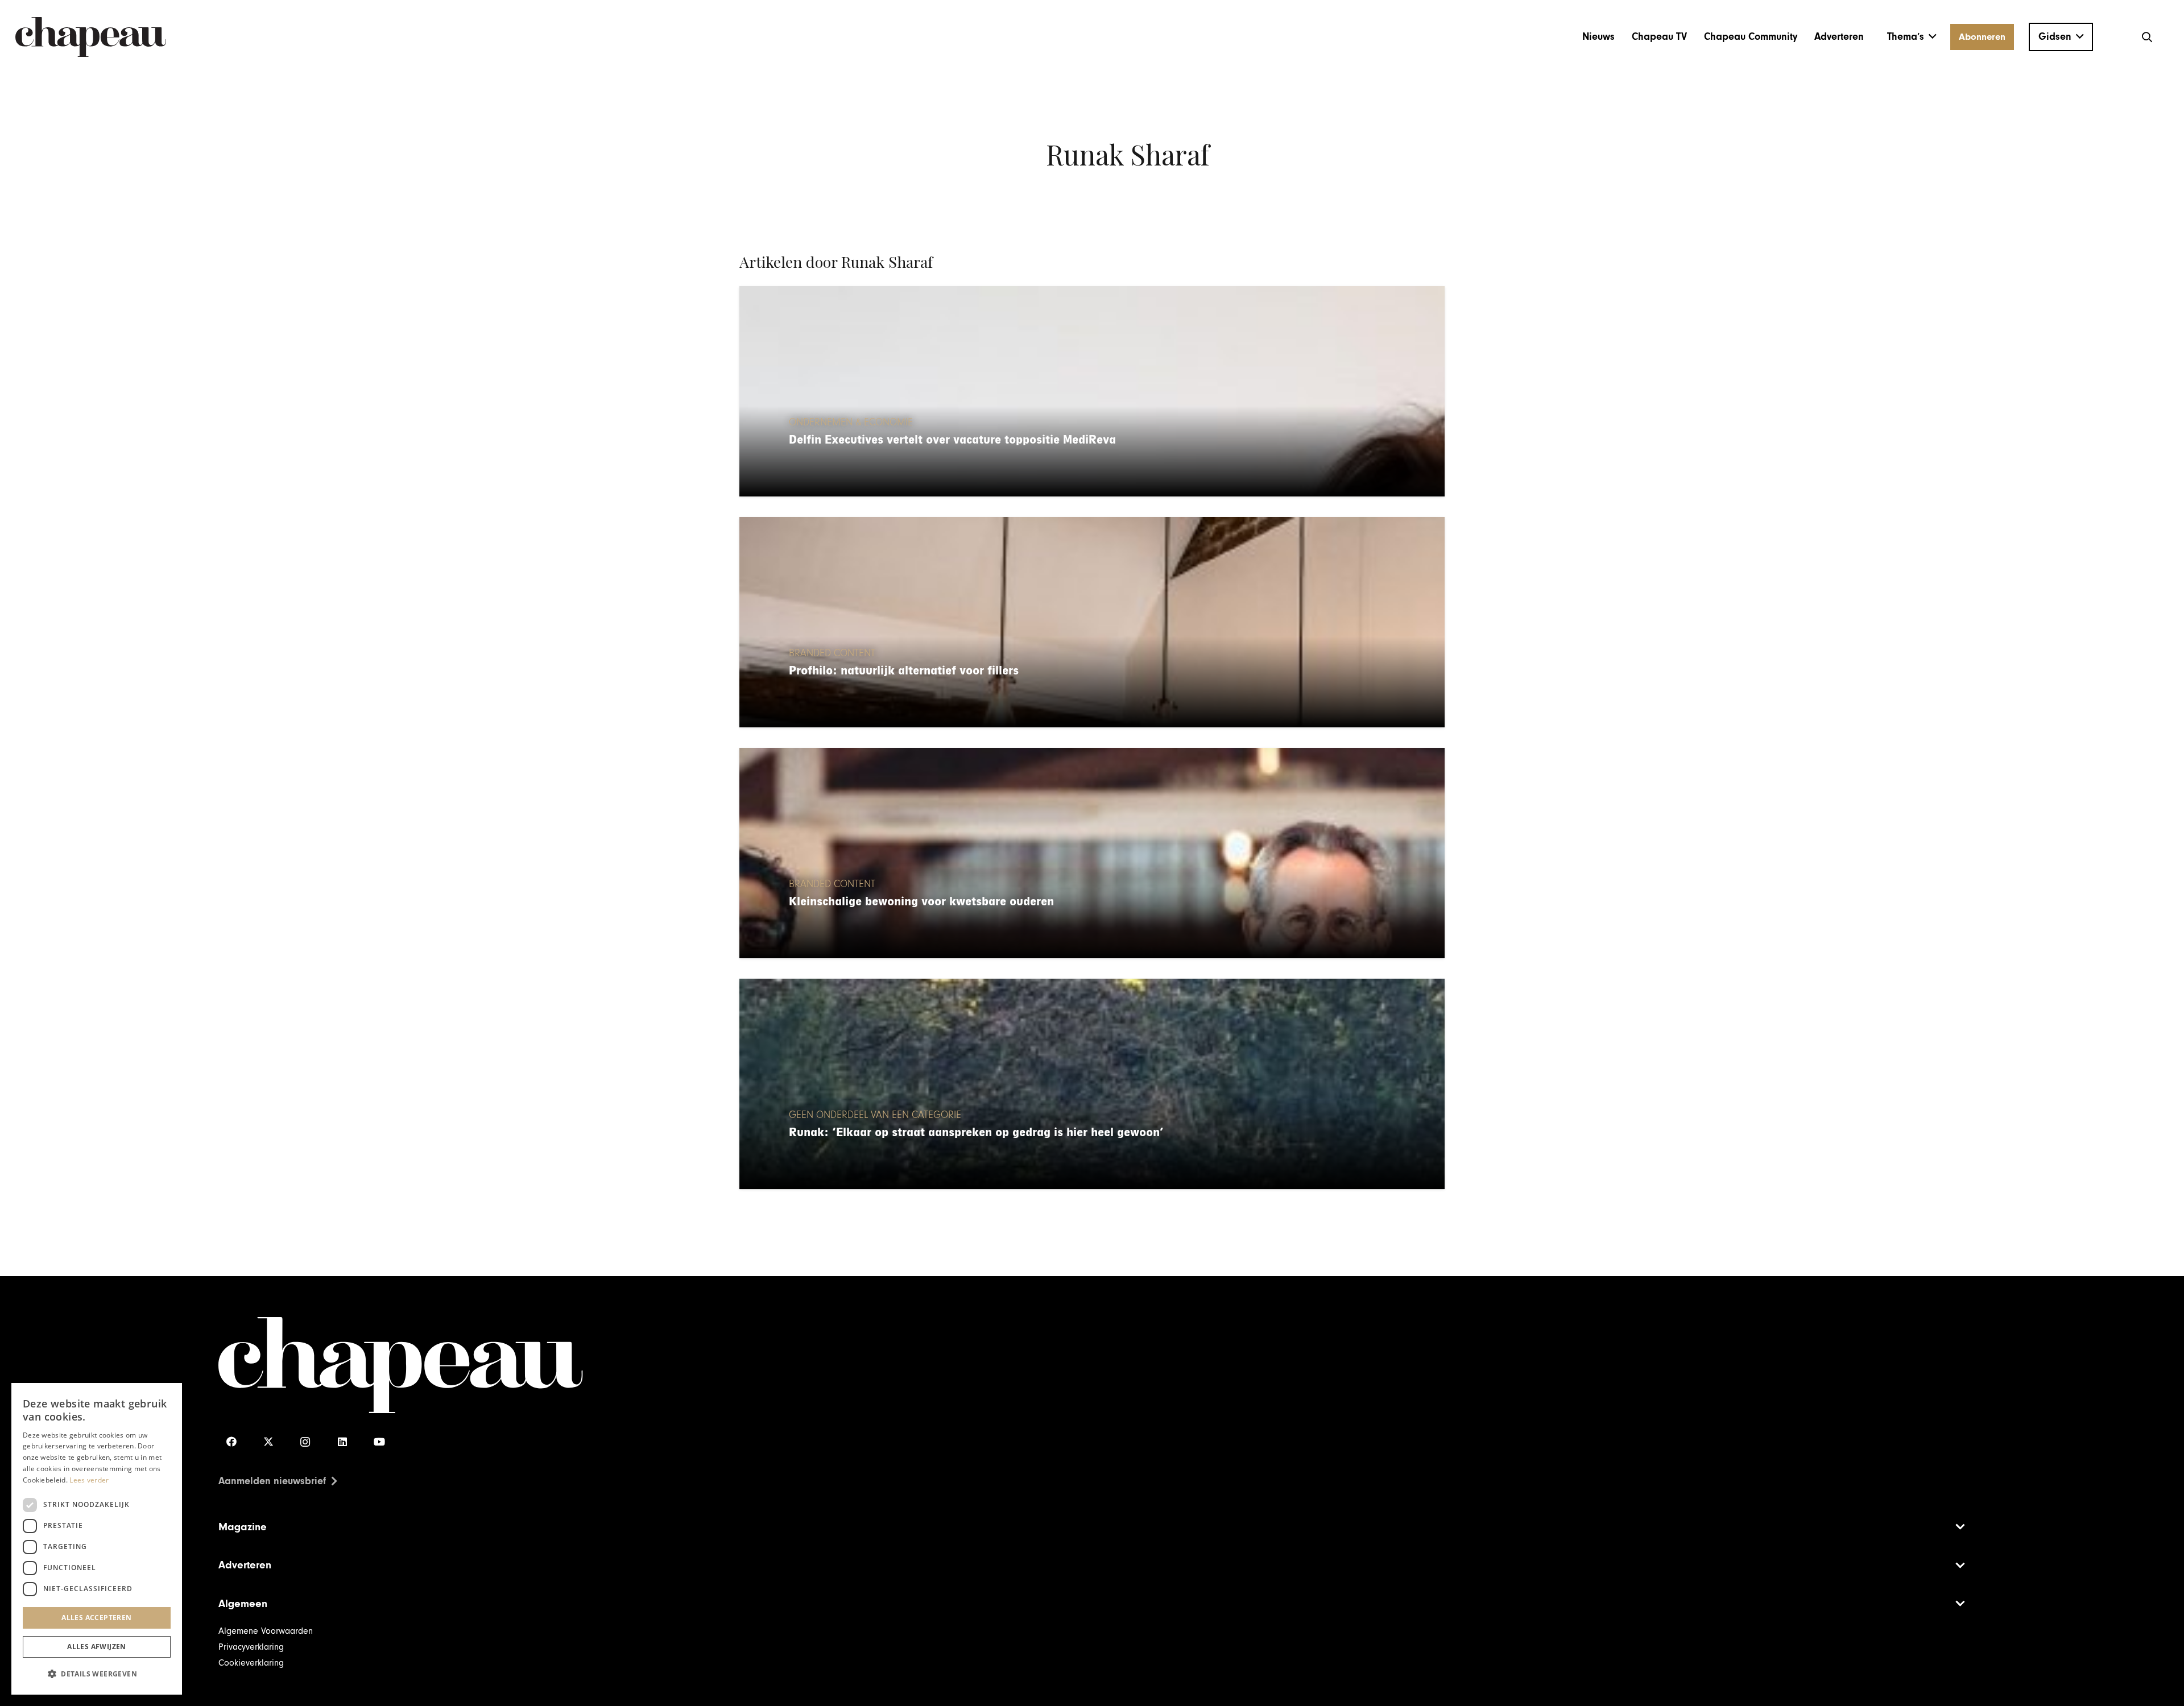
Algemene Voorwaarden (266, 1631)
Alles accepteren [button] (96, 1618)
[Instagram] (305, 1442)
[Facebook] (231, 1442)
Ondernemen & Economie (851, 423)
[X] (268, 1442)
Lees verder (89, 1480)
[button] (1912, 37)
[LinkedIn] (342, 1442)
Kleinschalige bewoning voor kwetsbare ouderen (921, 902)
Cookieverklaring (251, 1663)
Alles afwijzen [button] (97, 1647)
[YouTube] (379, 1442)
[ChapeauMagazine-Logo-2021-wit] (655, 1365)
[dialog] (97, 1539)
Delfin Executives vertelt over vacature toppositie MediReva (952, 440)
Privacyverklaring (251, 1647)
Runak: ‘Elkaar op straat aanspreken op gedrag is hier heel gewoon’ (976, 1132)
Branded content (832, 653)
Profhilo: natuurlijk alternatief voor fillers (904, 671)
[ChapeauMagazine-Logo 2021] (91, 37)
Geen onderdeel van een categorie (875, 1115)
